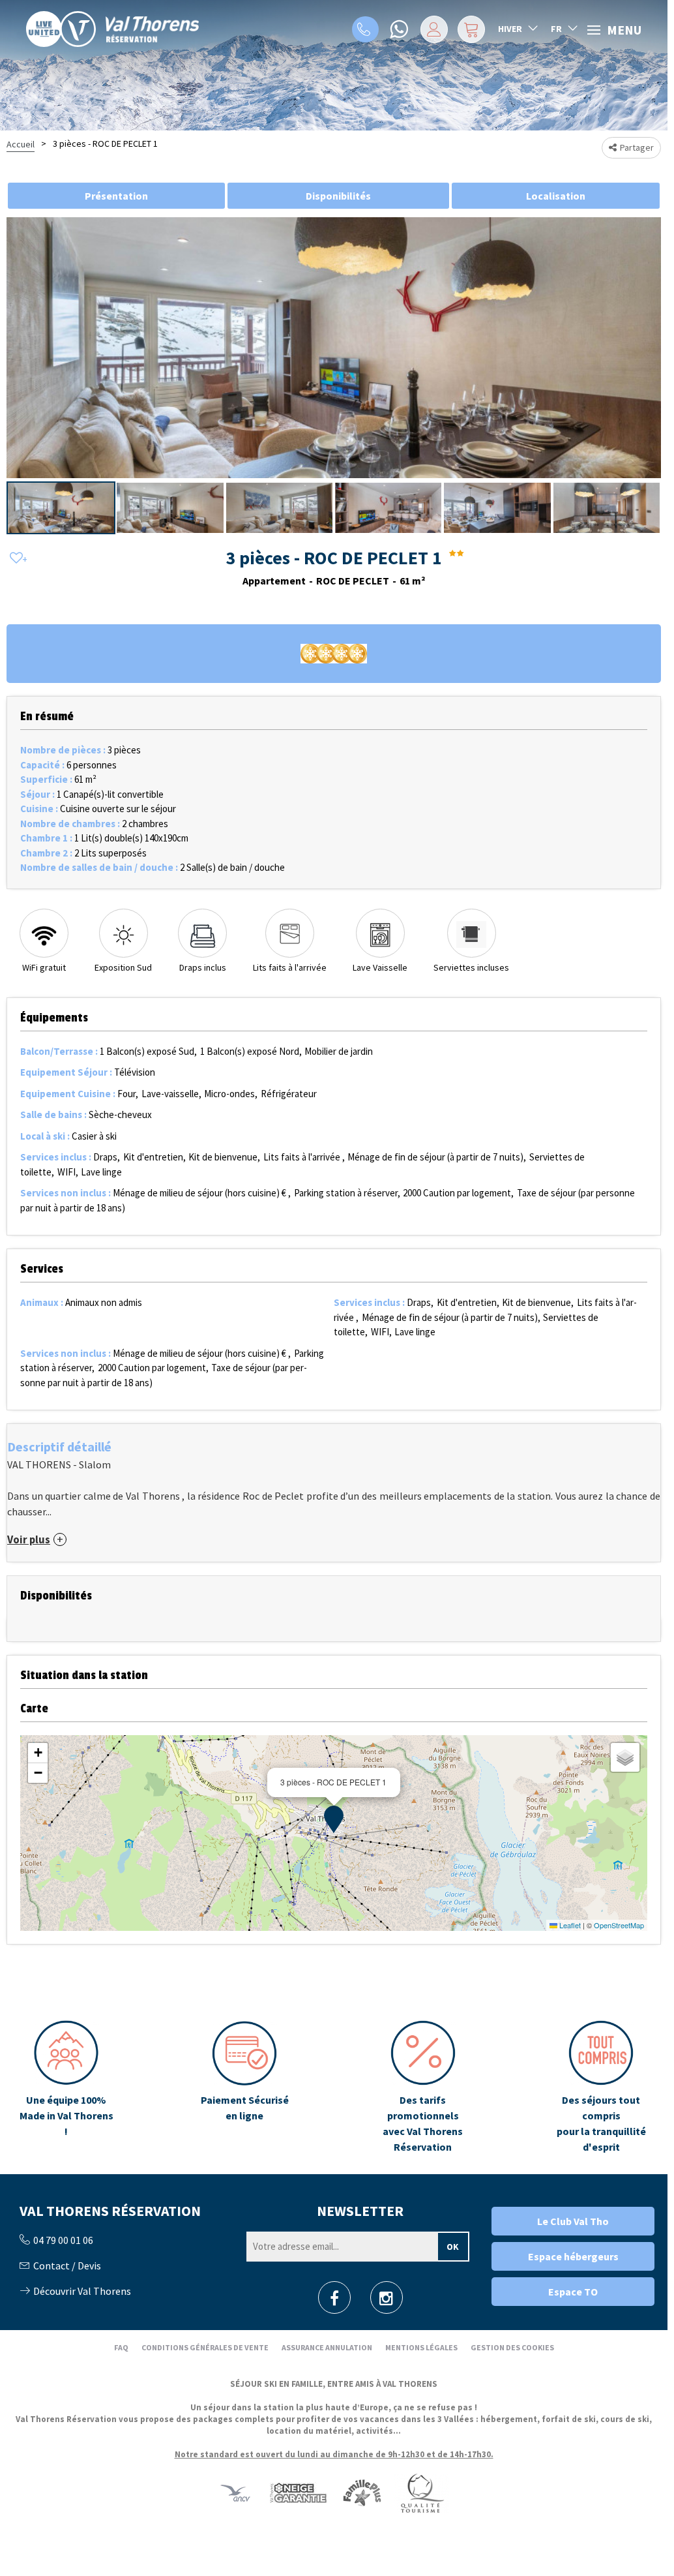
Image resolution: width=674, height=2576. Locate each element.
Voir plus (29, 1540)
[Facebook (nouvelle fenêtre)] (334, 2302)
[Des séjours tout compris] (601, 2087)
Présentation (116, 196)
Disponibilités (338, 196)
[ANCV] (235, 2492)
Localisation (556, 196)
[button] (471, 29)
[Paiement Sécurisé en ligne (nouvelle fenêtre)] (244, 2087)
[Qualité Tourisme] (422, 2492)
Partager (637, 147)
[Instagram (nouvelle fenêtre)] (386, 2302)
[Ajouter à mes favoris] (16, 559)
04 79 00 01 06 (365, 29)
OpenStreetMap (619, 1925)
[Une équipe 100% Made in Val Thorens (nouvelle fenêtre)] (66, 2087)
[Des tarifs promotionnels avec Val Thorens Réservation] (423, 2087)
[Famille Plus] (362, 2492)
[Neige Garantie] (297, 2492)
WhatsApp (400, 29)
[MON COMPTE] (434, 29)
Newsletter (360, 2211)
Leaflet (569, 1925)
